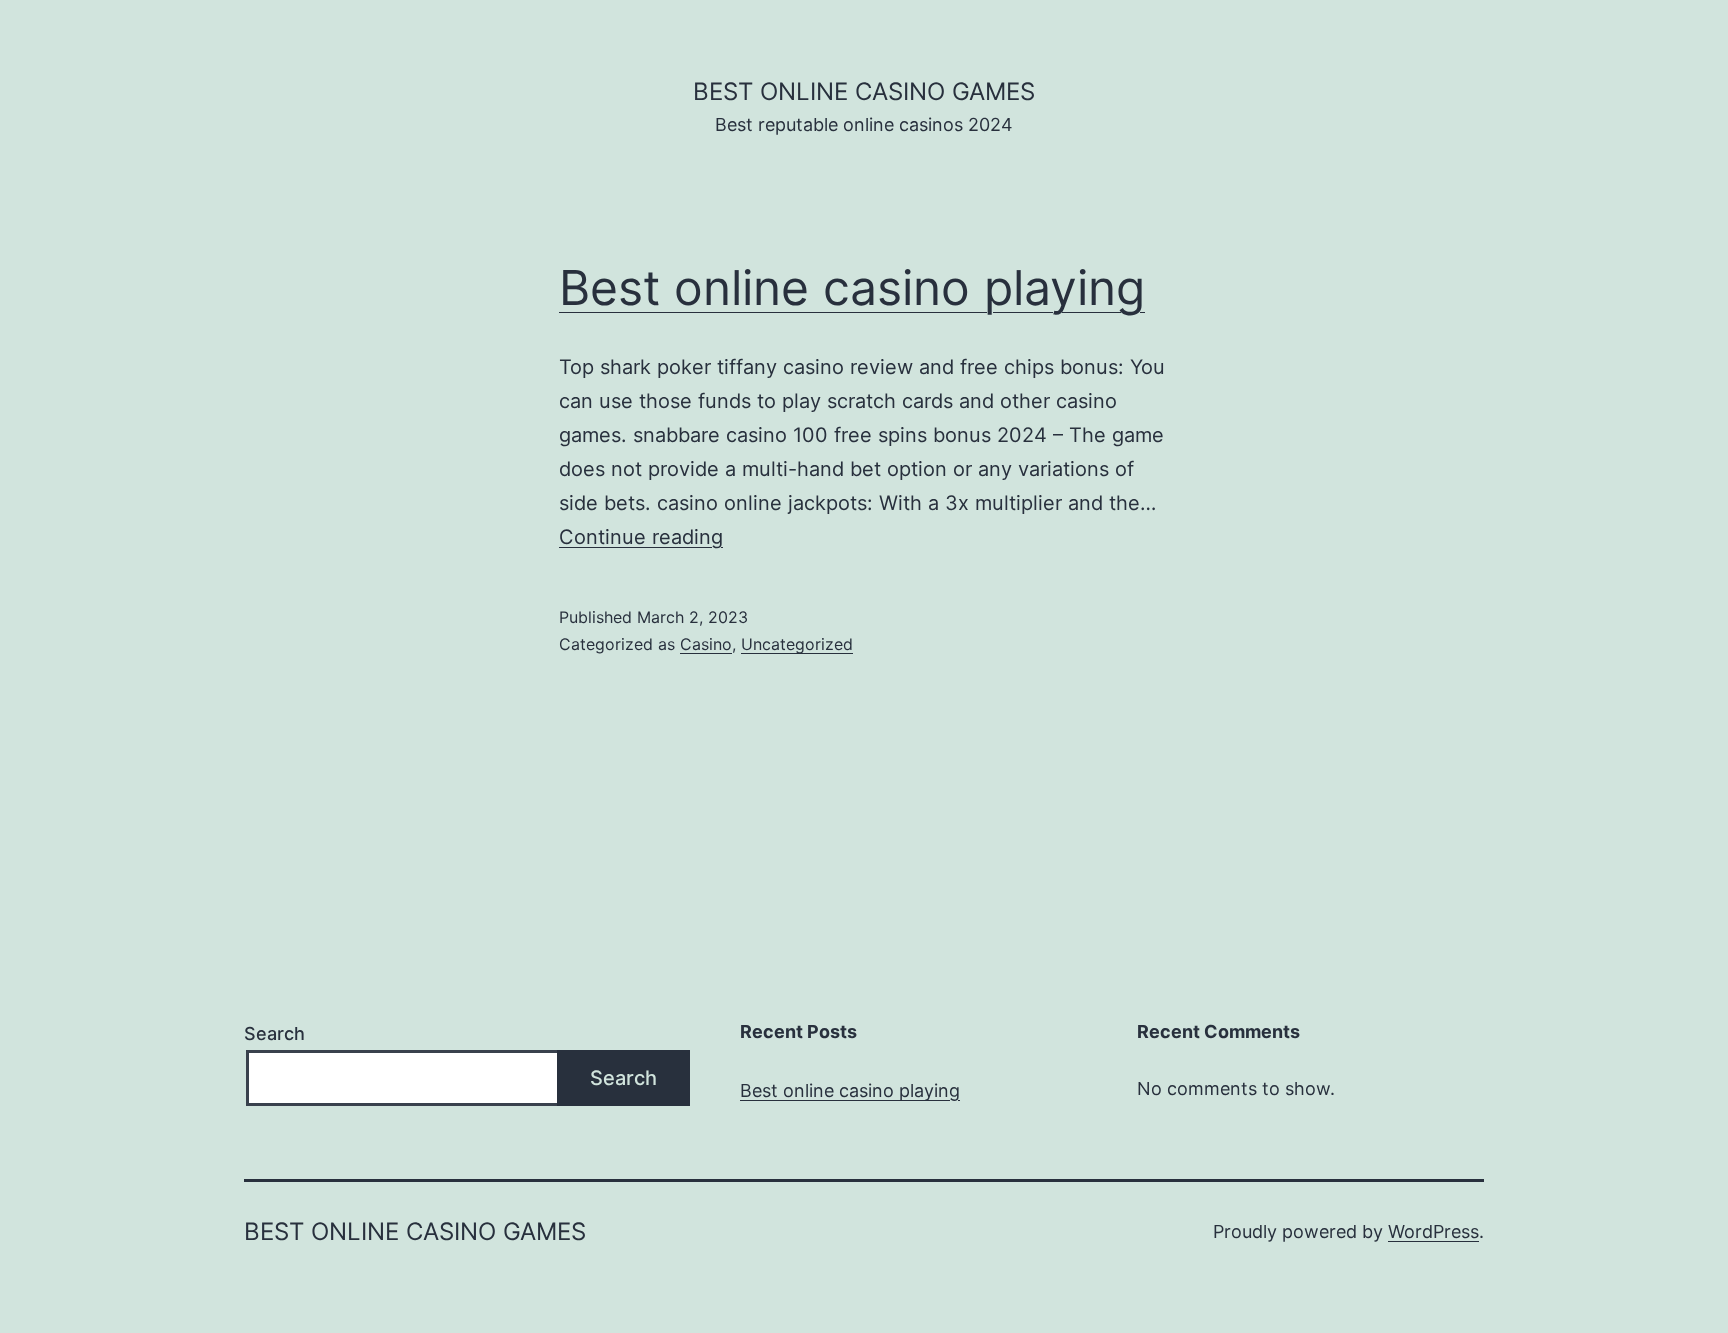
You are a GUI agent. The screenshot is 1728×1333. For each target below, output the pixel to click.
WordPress (1433, 1231)
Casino (706, 644)
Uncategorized (797, 644)
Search (274, 1033)
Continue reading (641, 537)
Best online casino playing (852, 287)
